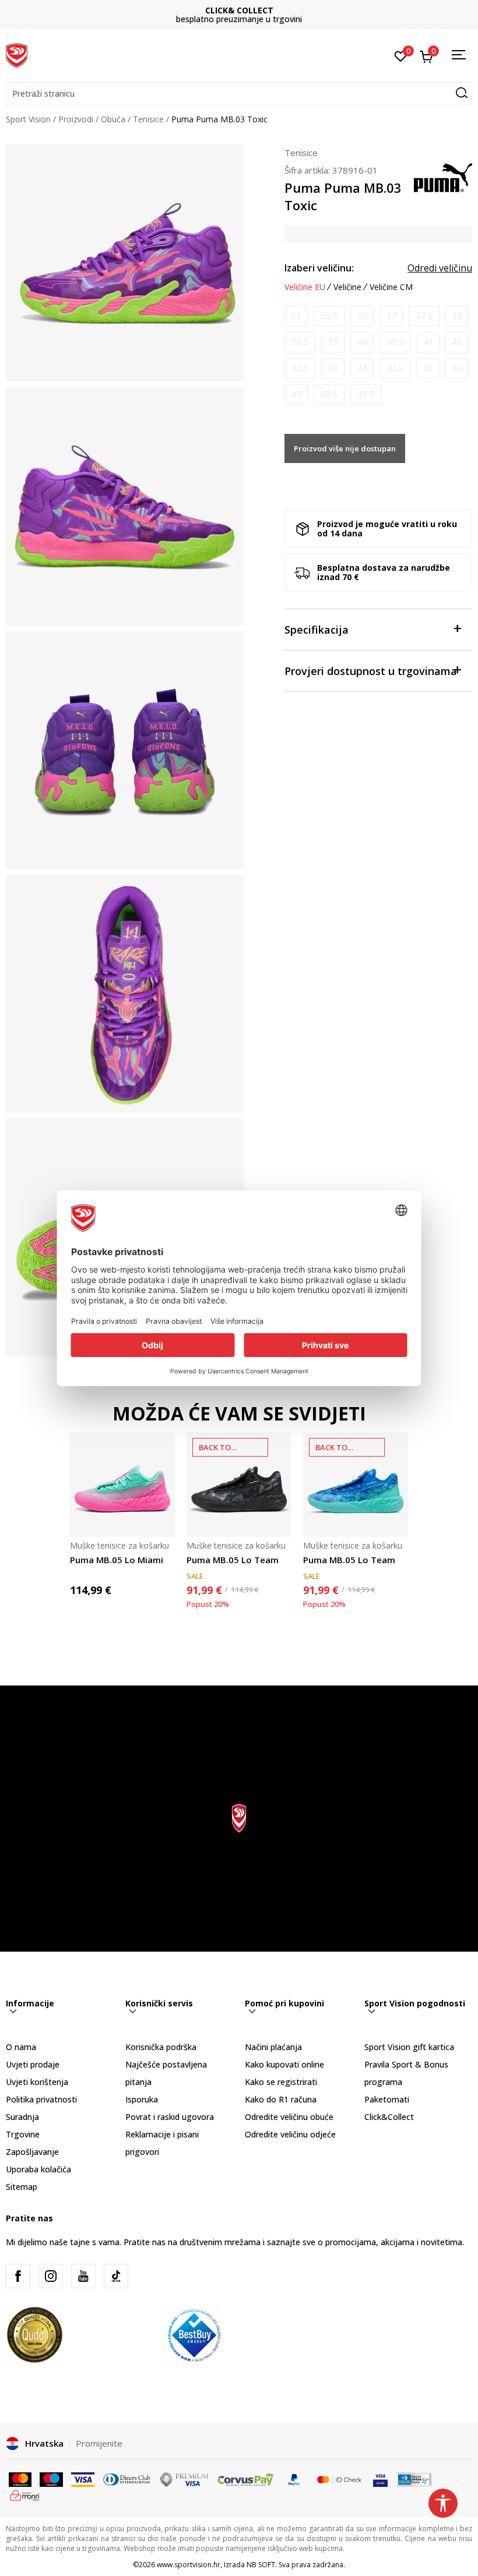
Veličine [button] (347, 287)
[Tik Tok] (116, 2276)
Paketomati (387, 2099)
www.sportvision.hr (189, 2565)
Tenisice (148, 119)
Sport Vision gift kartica (409, 2047)
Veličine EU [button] (305, 287)
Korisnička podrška (161, 2047)
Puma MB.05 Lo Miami (117, 1560)
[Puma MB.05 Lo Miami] (122, 1485)
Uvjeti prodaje (33, 2064)
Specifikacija (317, 630)
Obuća (113, 119)
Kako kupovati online (284, 2064)
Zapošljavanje (32, 2152)
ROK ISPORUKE (239, 10)
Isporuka (142, 2099)
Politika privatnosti (41, 2099)
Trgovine (23, 2134)
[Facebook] (18, 2276)
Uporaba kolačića (38, 2169)
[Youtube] (83, 2276)
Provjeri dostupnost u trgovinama (371, 671)
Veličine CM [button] (391, 287)
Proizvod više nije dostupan (345, 448)
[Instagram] (51, 2276)
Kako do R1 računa (281, 2099)
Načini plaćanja (273, 2047)
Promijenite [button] (99, 2443)
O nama (21, 2047)
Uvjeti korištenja (37, 2082)
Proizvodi (76, 119)
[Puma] (443, 176)
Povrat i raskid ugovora (170, 2117)
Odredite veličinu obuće (289, 2117)
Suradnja (22, 2117)
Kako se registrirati (281, 2082)
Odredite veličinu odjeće (290, 2134)
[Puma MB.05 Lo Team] (239, 1485)
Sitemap (22, 2187)
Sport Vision (28, 119)
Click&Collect (389, 2117)
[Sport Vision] (17, 54)
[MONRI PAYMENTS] (25, 2494)
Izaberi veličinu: (319, 268)
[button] (239, 94)
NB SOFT (261, 2565)
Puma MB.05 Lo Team (233, 1560)
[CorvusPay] (245, 2479)
